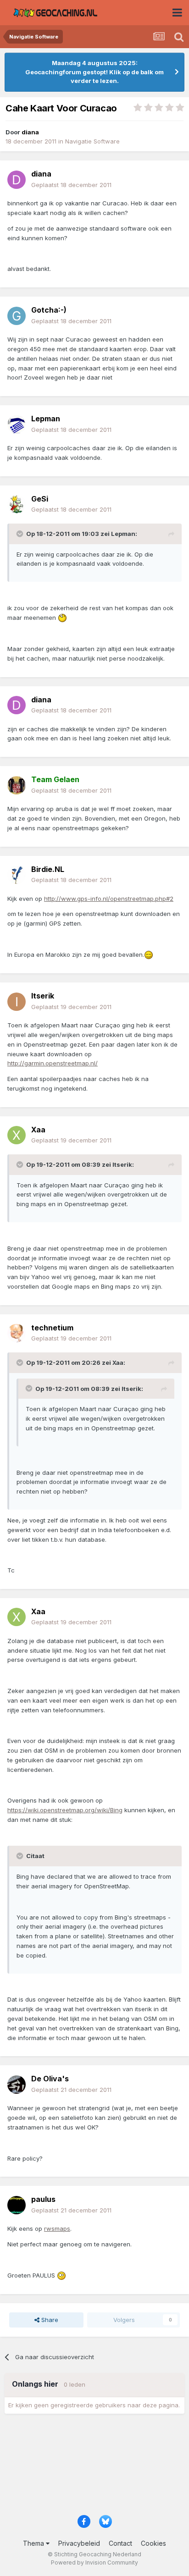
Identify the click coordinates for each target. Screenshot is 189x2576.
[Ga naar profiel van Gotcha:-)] (17, 316)
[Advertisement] (94, 2467)
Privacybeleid (79, 2543)
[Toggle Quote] (21, 534)
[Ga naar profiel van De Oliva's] (17, 2085)
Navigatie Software (92, 141)
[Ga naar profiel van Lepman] (17, 425)
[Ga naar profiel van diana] (17, 180)
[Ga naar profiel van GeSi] (17, 504)
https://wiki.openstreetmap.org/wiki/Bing (65, 1810)
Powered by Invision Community (94, 2562)
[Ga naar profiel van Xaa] (17, 1135)
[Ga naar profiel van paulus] (17, 2205)
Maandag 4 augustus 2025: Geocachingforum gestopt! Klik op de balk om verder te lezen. (94, 72)
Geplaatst (71, 185)
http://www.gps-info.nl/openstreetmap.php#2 (109, 899)
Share (49, 2320)
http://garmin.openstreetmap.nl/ (53, 1063)
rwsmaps (57, 2228)
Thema (34, 2543)
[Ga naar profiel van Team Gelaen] (17, 785)
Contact (120, 2543)
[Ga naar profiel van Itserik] (17, 1002)
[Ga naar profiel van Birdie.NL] (17, 875)
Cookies (153, 2543)
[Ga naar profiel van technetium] (17, 1333)
